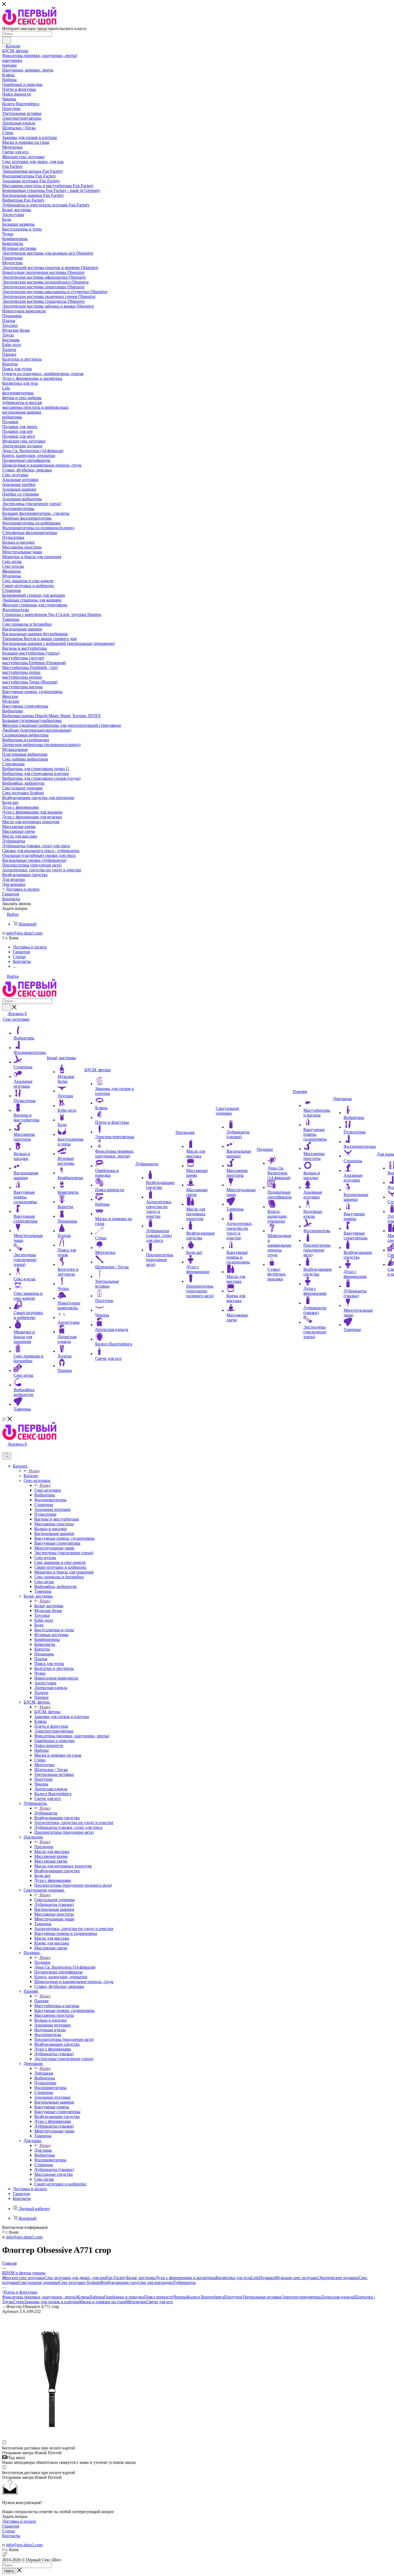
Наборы (97, 2297)
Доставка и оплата (19, 2521)
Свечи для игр (159, 2302)
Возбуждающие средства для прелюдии (137, 2282)
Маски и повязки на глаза (103, 2302)
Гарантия (11, 2526)
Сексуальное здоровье (55, 1900)
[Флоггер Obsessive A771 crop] (50, 2438)
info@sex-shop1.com (24, 933)
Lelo (255, 2278)
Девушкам (44, 2073)
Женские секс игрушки (23, 2278)
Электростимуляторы (301, 2297)
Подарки (42, 1962)
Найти (9, 2571)
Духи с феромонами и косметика (185, 2278)
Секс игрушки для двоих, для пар (75, 2278)
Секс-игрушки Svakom (80, 2282)
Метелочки (136, 2302)
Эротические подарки (339, 2278)
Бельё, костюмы (49, 1606)
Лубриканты (46, 1813)
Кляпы (83, 2297)
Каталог (31, 1476)
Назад (34, 1471)
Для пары (43, 2150)
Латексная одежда (337, 2297)
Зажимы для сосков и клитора (52, 2302)
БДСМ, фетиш (47, 1712)
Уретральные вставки (262, 2297)
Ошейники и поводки (124, 2297)
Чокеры (180, 2297)
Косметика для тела (233, 2278)
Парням (41, 2001)
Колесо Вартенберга (206, 2297)
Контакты (11, 2536)
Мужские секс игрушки (297, 2278)
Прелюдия (44, 1847)
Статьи (9, 2531)
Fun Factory (116, 2278)
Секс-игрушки (48, 1490)
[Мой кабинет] (5, 1450)
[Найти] (7, 40)
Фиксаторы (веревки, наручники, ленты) (40, 2297)
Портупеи (233, 2297)
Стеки (19, 2302)
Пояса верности (159, 2297)
